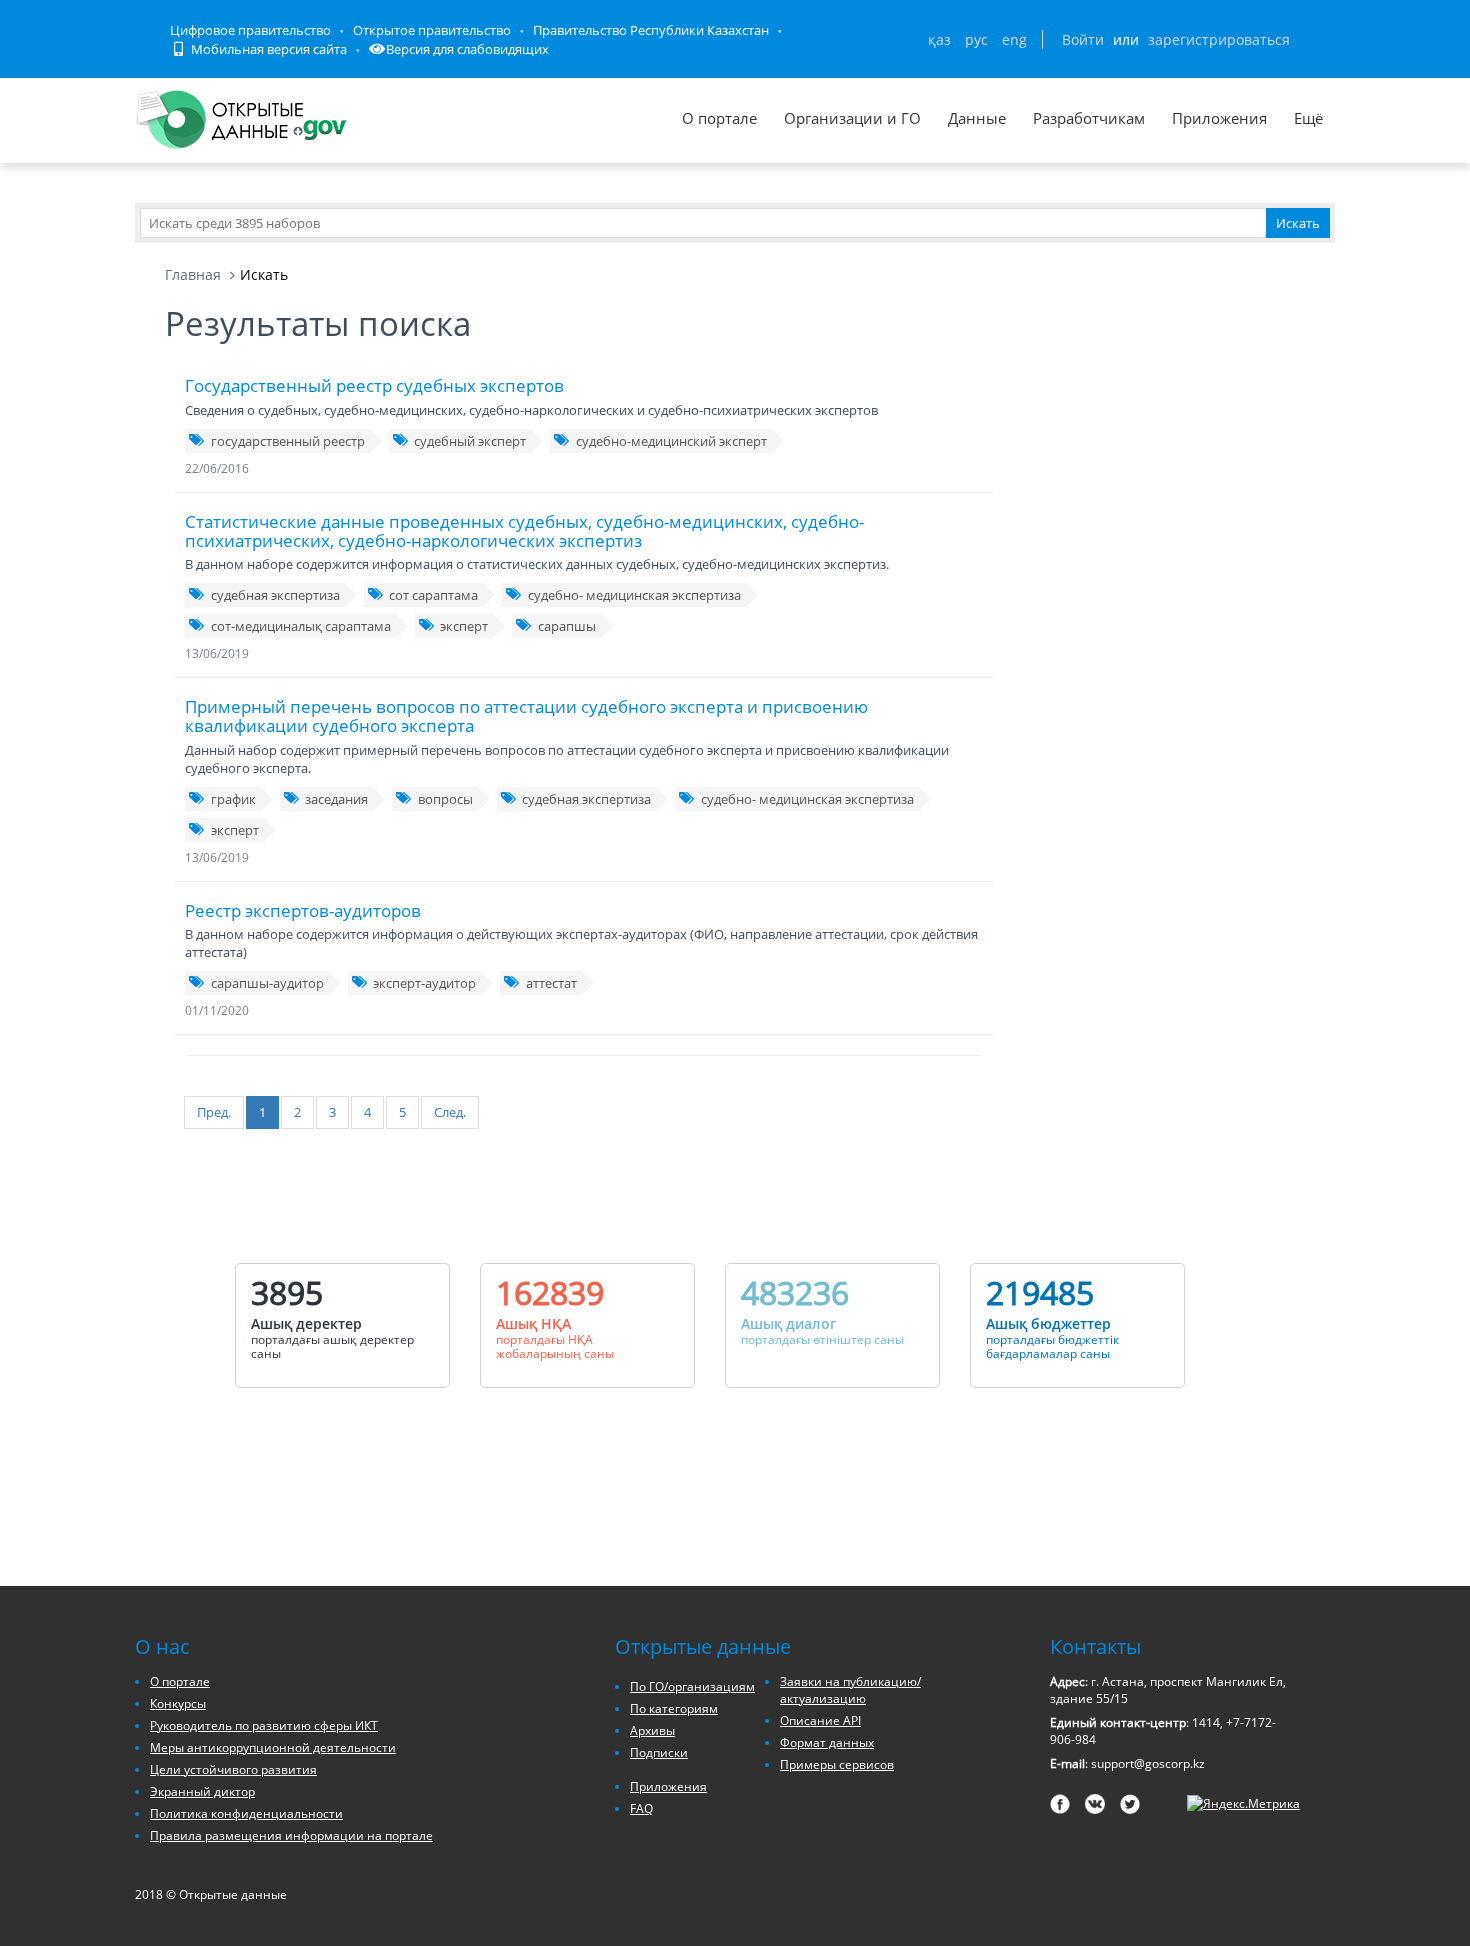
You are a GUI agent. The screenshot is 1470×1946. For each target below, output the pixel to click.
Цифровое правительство (250, 30)
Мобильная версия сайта (267, 49)
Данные (977, 118)
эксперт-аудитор (424, 983)
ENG (1014, 39)
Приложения (1219, 118)
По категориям (674, 1708)
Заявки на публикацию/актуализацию (850, 1690)
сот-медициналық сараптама (301, 626)
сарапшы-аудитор (267, 983)
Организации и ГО (852, 118)
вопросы (445, 799)
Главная (193, 274)
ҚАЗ (939, 39)
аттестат (551, 983)
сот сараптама (433, 595)
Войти (1083, 39)
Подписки (659, 1752)
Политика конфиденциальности (246, 1813)
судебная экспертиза (275, 595)
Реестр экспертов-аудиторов (303, 910)
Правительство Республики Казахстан (651, 30)
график (233, 799)
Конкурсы (178, 1703)
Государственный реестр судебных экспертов (374, 385)
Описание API (820, 1720)
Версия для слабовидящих (467, 49)
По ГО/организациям (692, 1686)
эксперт (464, 626)
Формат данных (827, 1742)
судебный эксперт (470, 441)
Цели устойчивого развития (233, 1769)
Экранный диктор (202, 1791)
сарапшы (567, 626)
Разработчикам (1089, 118)
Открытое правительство (432, 30)
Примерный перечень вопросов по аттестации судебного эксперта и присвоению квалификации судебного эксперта (526, 716)
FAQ (641, 1808)
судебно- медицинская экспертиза (634, 595)
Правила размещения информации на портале (291, 1835)
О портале (719, 118)
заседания (336, 799)
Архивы (652, 1730)
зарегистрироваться (1219, 39)
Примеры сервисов (837, 1764)
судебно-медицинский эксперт (671, 441)
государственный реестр (288, 441)
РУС (976, 39)
